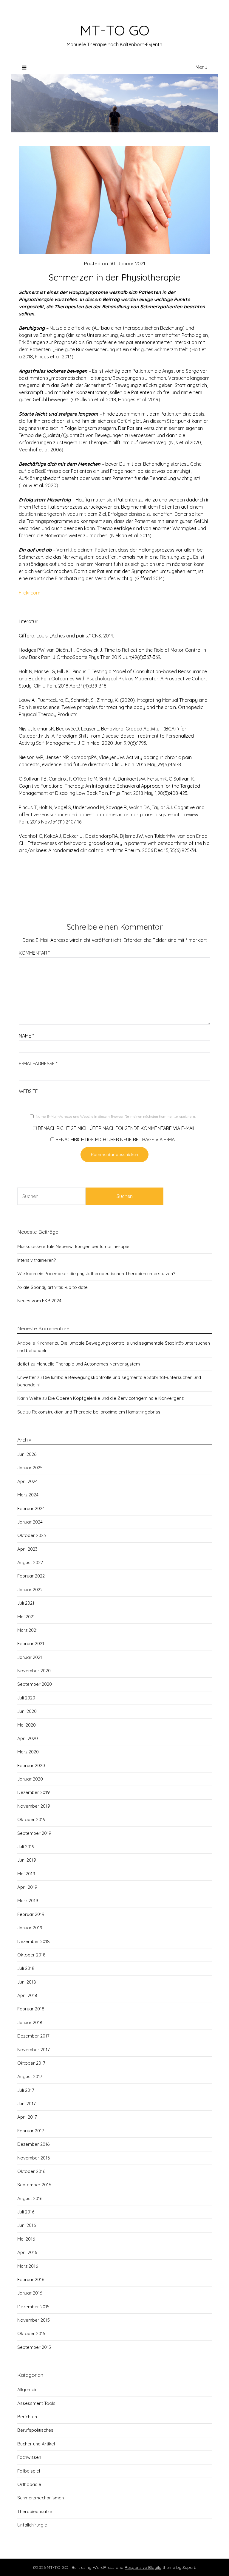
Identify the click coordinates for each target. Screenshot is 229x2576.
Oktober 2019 (31, 1819)
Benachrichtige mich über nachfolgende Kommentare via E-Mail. (117, 1128)
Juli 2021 (26, 1603)
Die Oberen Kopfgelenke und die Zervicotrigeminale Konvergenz (116, 1398)
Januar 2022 (30, 1590)
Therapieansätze (35, 2511)
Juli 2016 (26, 2212)
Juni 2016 (27, 2225)
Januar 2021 (30, 1657)
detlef (23, 1364)
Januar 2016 (30, 2293)
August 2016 (30, 2198)
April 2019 (27, 1887)
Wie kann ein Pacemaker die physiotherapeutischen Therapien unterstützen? (96, 1274)
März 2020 (28, 1752)
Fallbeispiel (29, 2471)
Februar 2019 (31, 1914)
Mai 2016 (26, 2239)
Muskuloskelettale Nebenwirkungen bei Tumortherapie (73, 1246)
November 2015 (34, 2320)
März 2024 (28, 1495)
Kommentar (34, 953)
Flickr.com (30, 593)
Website (28, 1091)
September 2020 (35, 1684)
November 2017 (34, 2050)
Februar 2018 (31, 2009)
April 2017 (27, 2117)
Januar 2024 (30, 1522)
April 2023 (27, 1549)
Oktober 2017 (31, 2063)
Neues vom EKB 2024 (39, 1301)
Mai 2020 (27, 1725)
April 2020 (28, 1738)
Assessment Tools (36, 2403)
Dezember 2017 (33, 2036)
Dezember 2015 (33, 2307)
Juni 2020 (27, 1711)
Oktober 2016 (31, 2171)
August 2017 (30, 2076)
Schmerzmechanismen (41, 2498)
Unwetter (27, 1377)
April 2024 (27, 1481)
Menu (201, 67)
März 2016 (28, 2266)
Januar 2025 (30, 1468)
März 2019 (28, 1901)
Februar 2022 (31, 1576)
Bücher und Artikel (36, 2444)
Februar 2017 (31, 2131)
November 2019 (34, 1806)
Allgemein (27, 2390)
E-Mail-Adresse (38, 1063)
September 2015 (34, 2347)
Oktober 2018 (31, 1955)
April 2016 (27, 2252)
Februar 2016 (31, 2279)
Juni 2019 (27, 1860)
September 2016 (34, 2185)
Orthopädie (29, 2484)
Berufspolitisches (35, 2430)
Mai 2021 (26, 1617)
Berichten (27, 2417)
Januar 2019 (30, 1928)
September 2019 (34, 1833)
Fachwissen (29, 2457)
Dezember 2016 (33, 2144)
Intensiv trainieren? (37, 1260)
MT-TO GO (114, 30)
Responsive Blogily (143, 2567)
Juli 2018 (26, 1968)
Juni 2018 (27, 1982)
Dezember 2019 (34, 1792)
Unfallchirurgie (32, 2525)
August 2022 (30, 1562)
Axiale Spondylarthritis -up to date (52, 1287)
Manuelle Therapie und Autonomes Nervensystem (88, 1364)
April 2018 (27, 1995)
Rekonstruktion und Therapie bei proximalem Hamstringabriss (96, 1412)
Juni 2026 (27, 1454)
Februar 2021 (31, 1644)
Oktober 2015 (31, 2333)
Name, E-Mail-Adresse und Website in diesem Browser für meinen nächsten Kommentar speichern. (116, 1116)
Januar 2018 (30, 2022)
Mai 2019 (26, 1874)
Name (26, 1036)
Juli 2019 (26, 1847)
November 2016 (34, 2158)
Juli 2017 (26, 2090)
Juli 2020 (26, 1698)
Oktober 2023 (32, 1535)
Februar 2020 (31, 1765)
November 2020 (34, 1671)
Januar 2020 (30, 1779)
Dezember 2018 (34, 1941)
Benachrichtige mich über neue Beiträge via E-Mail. (117, 1140)
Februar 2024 (31, 1508)
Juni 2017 (27, 2104)
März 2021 (28, 1630)
